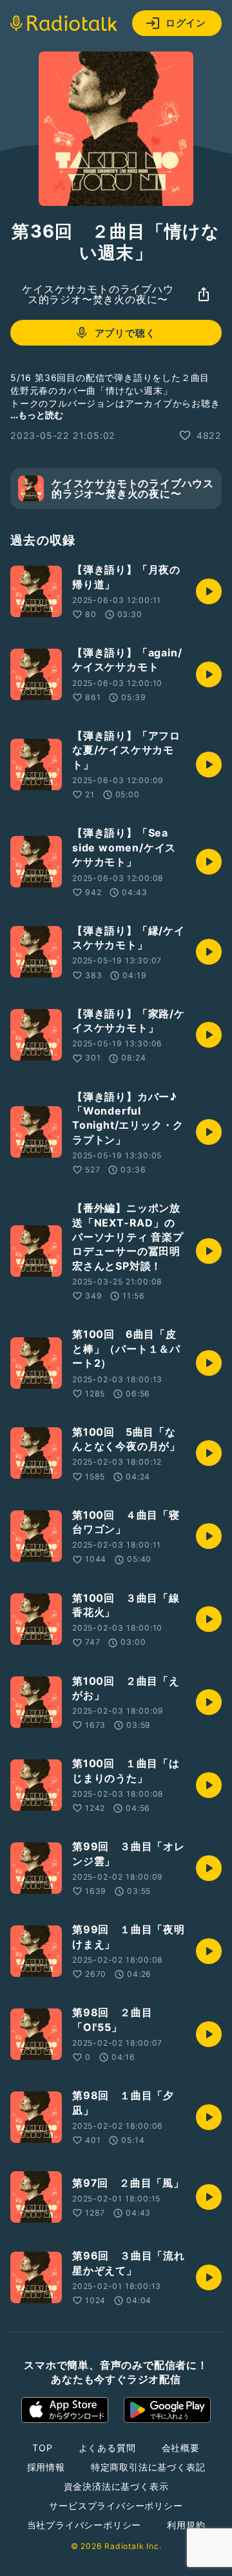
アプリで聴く (125, 333)
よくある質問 (107, 2448)
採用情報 (46, 2467)
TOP (42, 2448)
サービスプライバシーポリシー (116, 2506)
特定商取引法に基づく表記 (148, 2467)
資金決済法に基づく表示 (116, 2486)
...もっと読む (37, 415)
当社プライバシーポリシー (84, 2525)
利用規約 (186, 2525)
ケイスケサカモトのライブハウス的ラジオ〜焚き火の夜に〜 (98, 294)
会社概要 (181, 2448)
